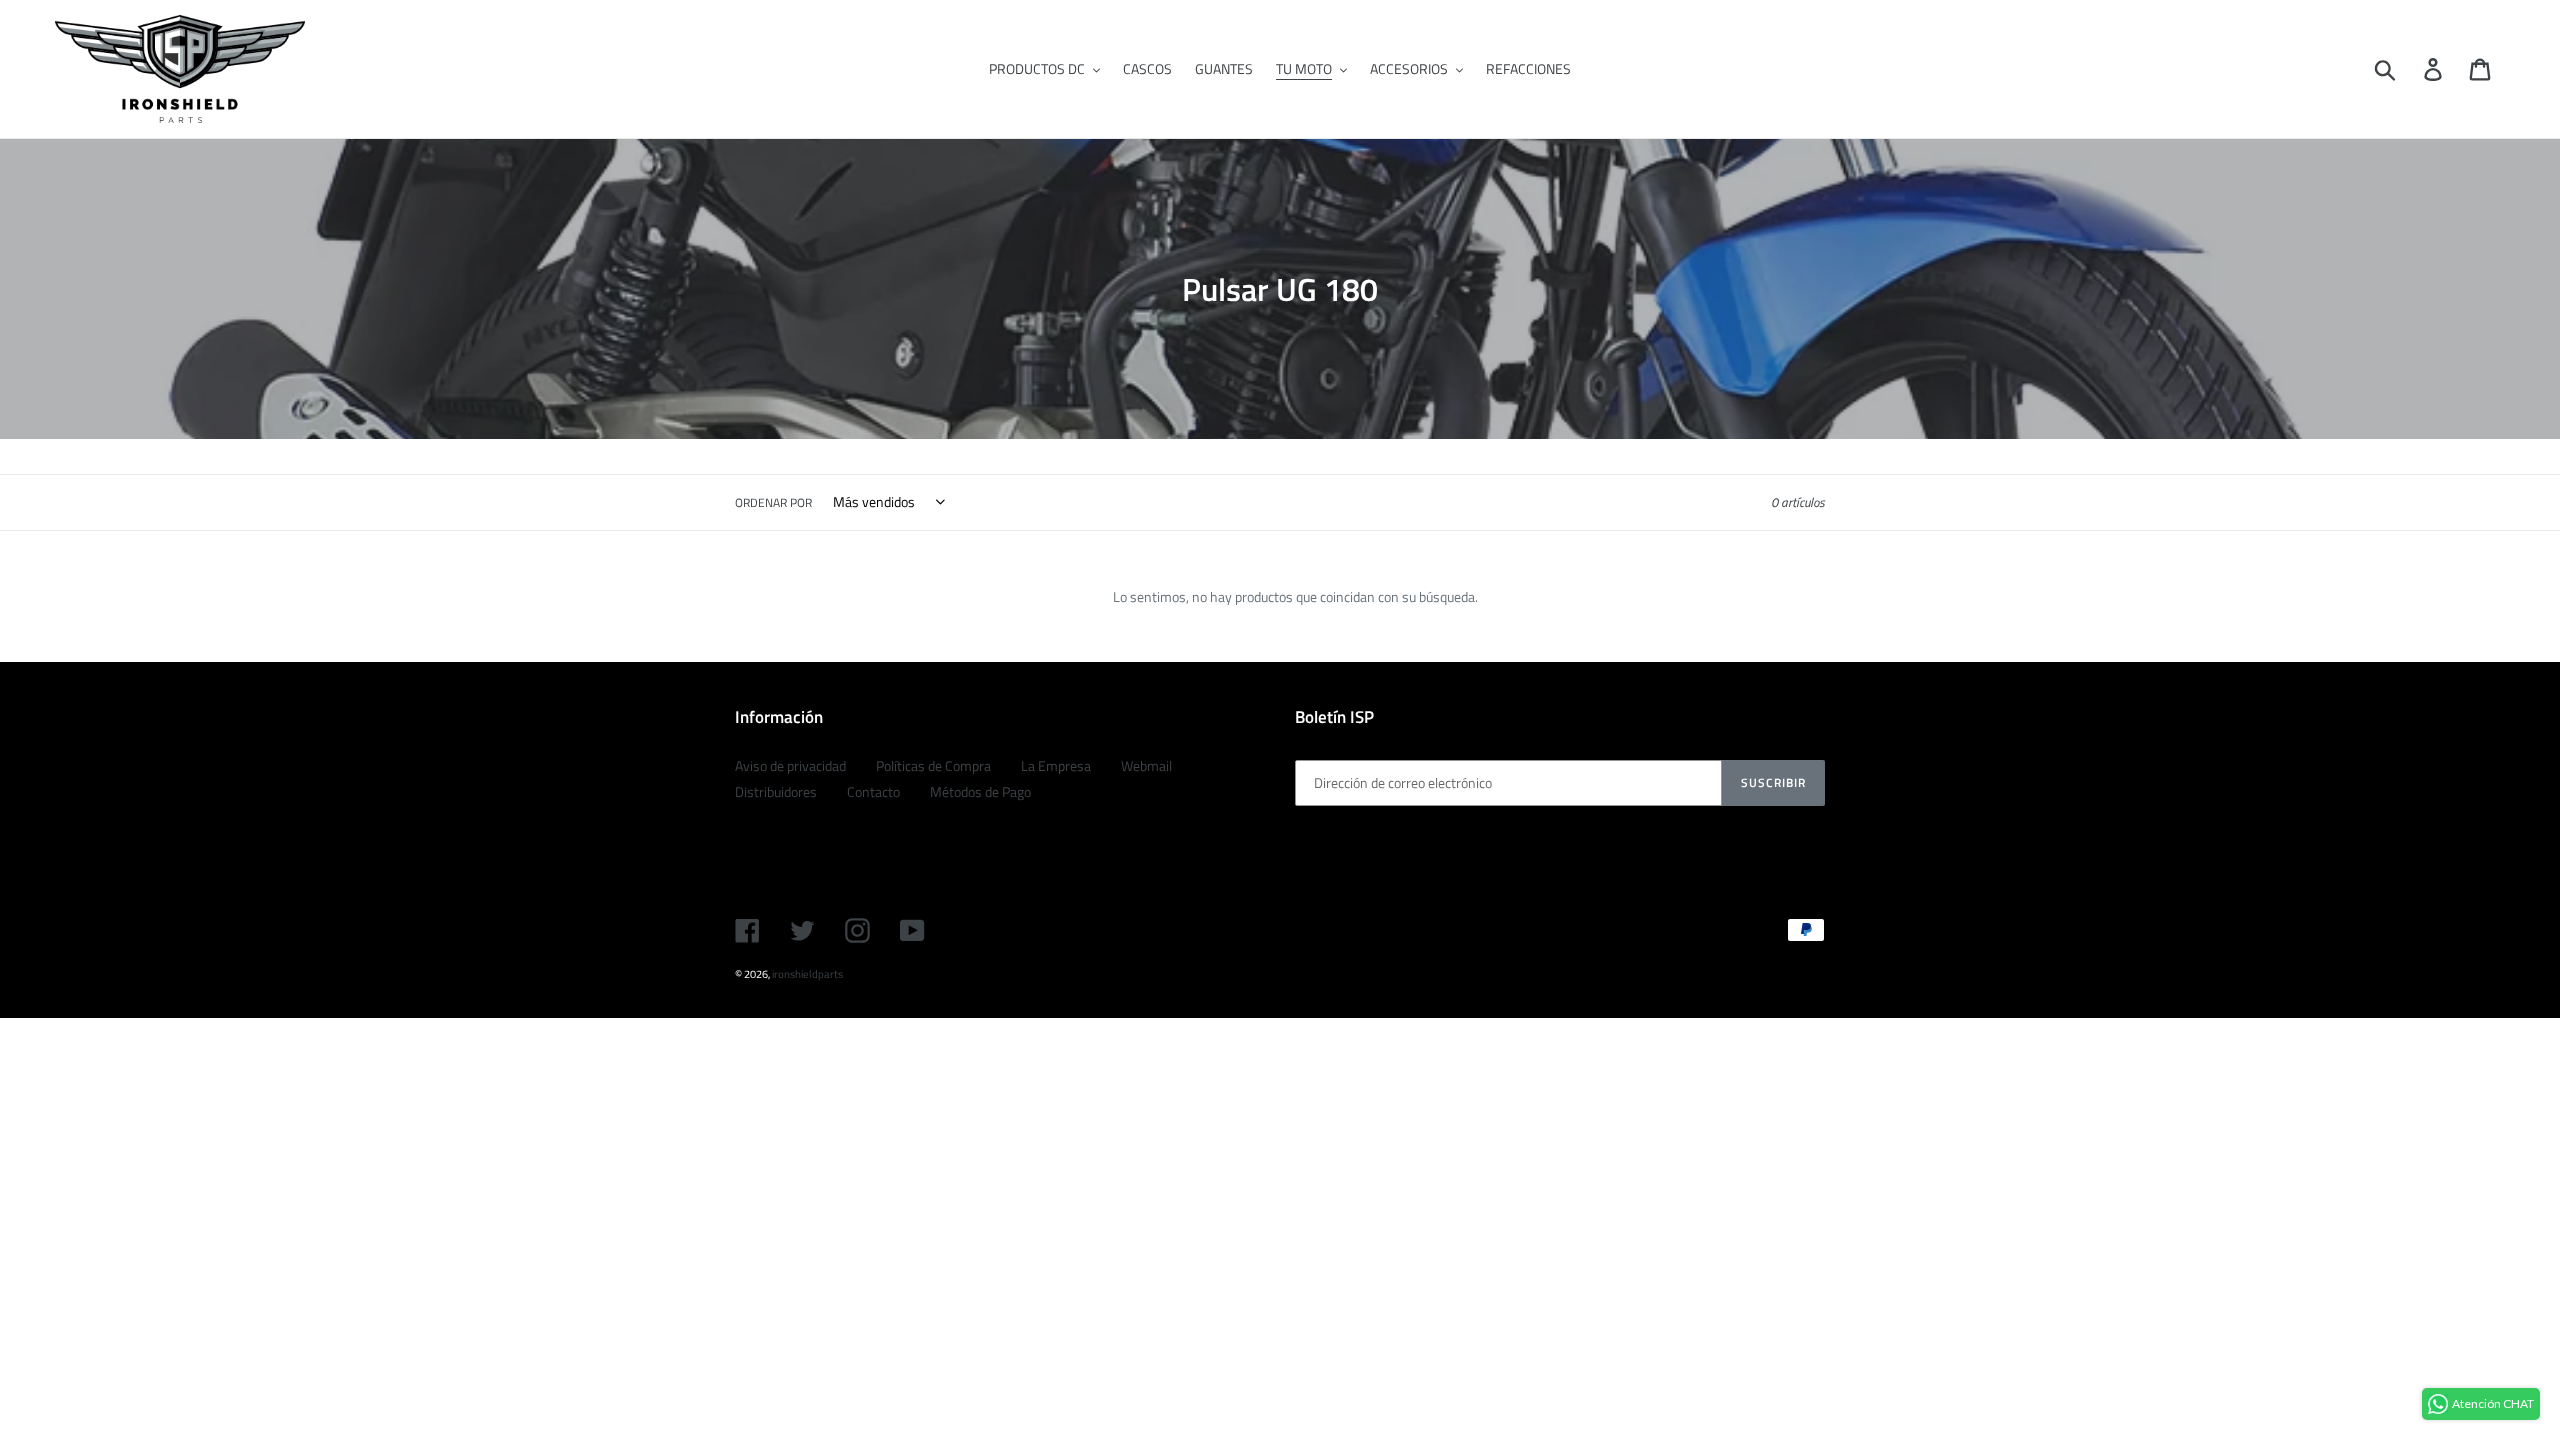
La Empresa (1056, 765)
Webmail (1146, 765)
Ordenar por (773, 503)
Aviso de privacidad (790, 765)
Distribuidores (776, 791)
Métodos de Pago (980, 791)
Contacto (873, 791)
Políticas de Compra (933, 765)
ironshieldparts (807, 974)
